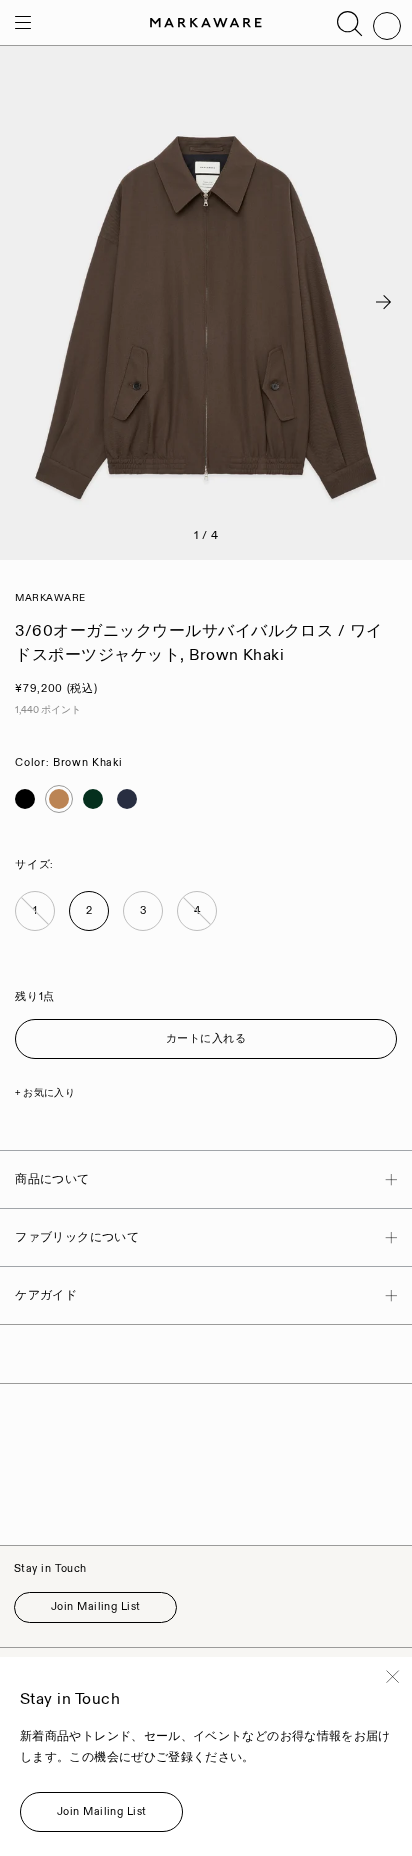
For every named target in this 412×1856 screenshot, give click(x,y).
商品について (52, 1179)
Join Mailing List (95, 1607)
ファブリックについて (77, 1237)
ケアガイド (46, 1295)
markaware (50, 598)
